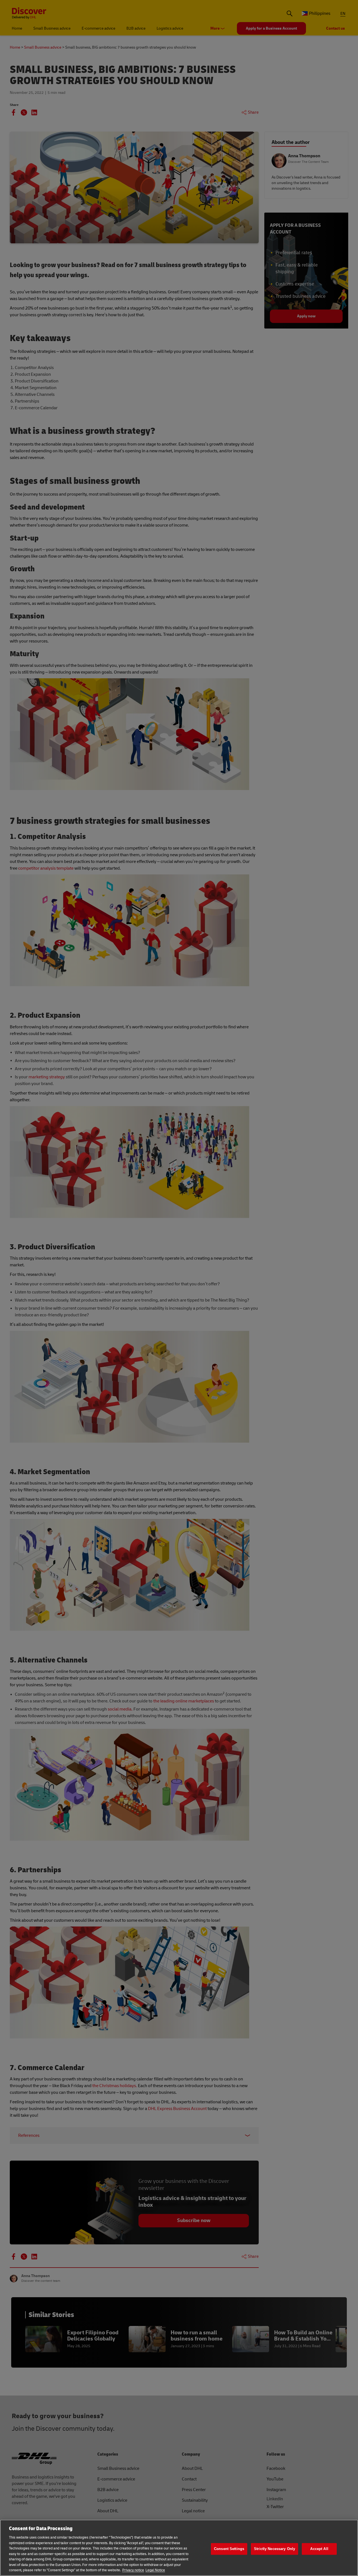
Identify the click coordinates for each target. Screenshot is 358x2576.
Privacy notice (133, 2570)
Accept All (319, 2549)
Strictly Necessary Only (275, 2549)
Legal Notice (155, 2570)
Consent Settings (229, 2549)
